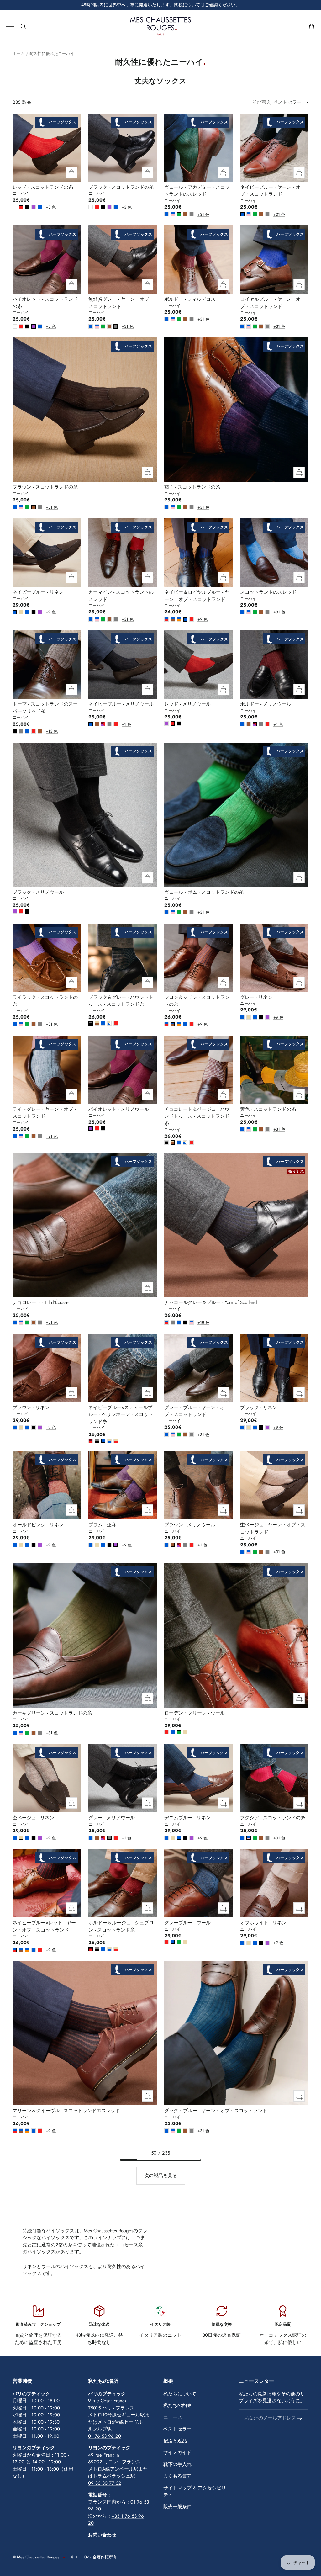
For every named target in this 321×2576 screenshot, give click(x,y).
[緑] (179, 214)
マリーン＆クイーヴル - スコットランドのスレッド (66, 2111)
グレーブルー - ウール (187, 1923)
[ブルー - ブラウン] (173, 619)
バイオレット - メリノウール (119, 1109)
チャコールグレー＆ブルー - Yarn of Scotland (211, 1302)
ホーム (19, 53)
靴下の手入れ (177, 2464)
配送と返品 (175, 2441)
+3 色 (47, 207)
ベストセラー (177, 2429)
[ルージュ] (21, 207)
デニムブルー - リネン (187, 1818)
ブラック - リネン (259, 1407)
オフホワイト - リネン (263, 1923)
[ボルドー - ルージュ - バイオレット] (103, 724)
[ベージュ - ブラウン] (97, 1023)
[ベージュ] (21, 612)
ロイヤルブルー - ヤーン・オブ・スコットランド (270, 303)
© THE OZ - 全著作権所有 (94, 2557)
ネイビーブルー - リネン (38, 592)
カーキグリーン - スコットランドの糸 (52, 1713)
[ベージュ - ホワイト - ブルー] (109, 1023)
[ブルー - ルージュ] (166, 619)
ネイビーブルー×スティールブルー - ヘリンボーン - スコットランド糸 (121, 1415)
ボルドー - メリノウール (266, 704)
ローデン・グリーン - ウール (195, 1713)
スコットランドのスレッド (268, 592)
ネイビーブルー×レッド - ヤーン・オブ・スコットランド (44, 1926)
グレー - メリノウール (112, 1818)
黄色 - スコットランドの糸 (268, 1109)
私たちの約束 (177, 2405)
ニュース (173, 2417)
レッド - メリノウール (187, 704)
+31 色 (199, 214)
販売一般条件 (177, 2507)
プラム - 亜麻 (102, 1525)
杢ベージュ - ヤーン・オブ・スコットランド (273, 1528)
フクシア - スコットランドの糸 (273, 1818)
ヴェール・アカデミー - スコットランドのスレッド (197, 191)
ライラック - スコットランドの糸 (45, 1001)
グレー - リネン (256, 997)
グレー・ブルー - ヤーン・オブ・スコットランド (195, 1411)
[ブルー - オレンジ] (179, 619)
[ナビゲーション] (10, 26)
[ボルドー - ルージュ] (91, 1441)
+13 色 (47, 731)
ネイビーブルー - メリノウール (121, 704)
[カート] (312, 26)
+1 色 (123, 724)
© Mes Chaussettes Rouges (36, 2557)
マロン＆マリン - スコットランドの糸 (197, 1001)
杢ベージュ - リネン (33, 1818)
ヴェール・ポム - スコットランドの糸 (204, 892)
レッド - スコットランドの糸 (43, 187)
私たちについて (180, 2394)
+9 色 (47, 612)
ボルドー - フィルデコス (190, 299)
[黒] (27, 207)
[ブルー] (40, 207)
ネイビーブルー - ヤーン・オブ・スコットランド (270, 191)
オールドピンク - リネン (38, 1525)
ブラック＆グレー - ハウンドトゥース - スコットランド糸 (121, 1001)
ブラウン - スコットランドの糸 (45, 487)
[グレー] (192, 214)
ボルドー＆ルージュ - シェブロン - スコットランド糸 (121, 1926)
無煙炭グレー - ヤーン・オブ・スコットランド (121, 303)
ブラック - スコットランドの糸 (121, 187)
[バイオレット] (34, 207)
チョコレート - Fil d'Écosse (41, 1302)
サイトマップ (177, 2488)
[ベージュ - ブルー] (109, 1441)
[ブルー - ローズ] (173, 214)
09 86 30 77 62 (105, 2483)
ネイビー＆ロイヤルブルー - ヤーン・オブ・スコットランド (197, 596)
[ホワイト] (15, 207)
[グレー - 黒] (91, 1023)
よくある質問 (177, 2476)
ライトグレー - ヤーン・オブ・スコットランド (45, 1113)
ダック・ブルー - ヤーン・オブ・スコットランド (216, 2111)
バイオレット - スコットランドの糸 (45, 303)
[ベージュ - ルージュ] (116, 1441)
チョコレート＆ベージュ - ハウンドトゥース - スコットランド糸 (197, 1116)
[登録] (300, 2418)
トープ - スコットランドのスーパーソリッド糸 (45, 708)
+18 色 (199, 1322)
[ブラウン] (185, 214)
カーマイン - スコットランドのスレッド (121, 596)
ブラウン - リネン (31, 1407)
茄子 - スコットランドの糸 (192, 487)
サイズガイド (177, 2452)
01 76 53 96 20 (105, 2436)
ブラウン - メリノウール (190, 1525)
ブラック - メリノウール (38, 892)
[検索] (23, 26)
